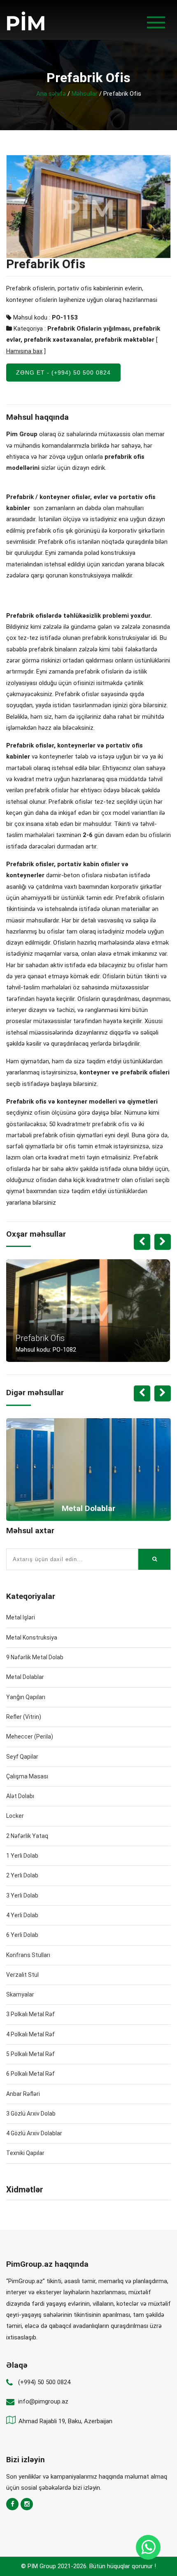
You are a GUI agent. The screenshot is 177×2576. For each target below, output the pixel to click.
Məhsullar (85, 94)
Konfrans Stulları (28, 1955)
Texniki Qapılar (25, 2153)
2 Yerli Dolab (22, 1875)
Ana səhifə (51, 94)
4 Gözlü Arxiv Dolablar (34, 2133)
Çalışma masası (27, 1776)
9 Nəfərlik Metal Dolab (35, 1657)
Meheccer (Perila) (30, 1736)
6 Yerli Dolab (22, 1935)
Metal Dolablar (25, 1677)
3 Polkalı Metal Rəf (30, 2014)
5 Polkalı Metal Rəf (30, 2054)
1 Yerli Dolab (22, 1856)
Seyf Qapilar (22, 1757)
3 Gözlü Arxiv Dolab (31, 2114)
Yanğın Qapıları (26, 1697)
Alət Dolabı (20, 1796)
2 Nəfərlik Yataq (27, 1836)
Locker (15, 1816)
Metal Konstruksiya (32, 1638)
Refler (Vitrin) (24, 1717)
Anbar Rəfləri (23, 2094)
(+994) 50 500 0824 (44, 2382)
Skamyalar (20, 1994)
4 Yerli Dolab (22, 1915)
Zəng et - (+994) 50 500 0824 (63, 373)
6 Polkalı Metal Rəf (30, 2074)
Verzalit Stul (22, 1975)
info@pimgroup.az (43, 2401)
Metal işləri (21, 1617)
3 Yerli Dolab (22, 1895)
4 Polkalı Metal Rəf (30, 2034)
